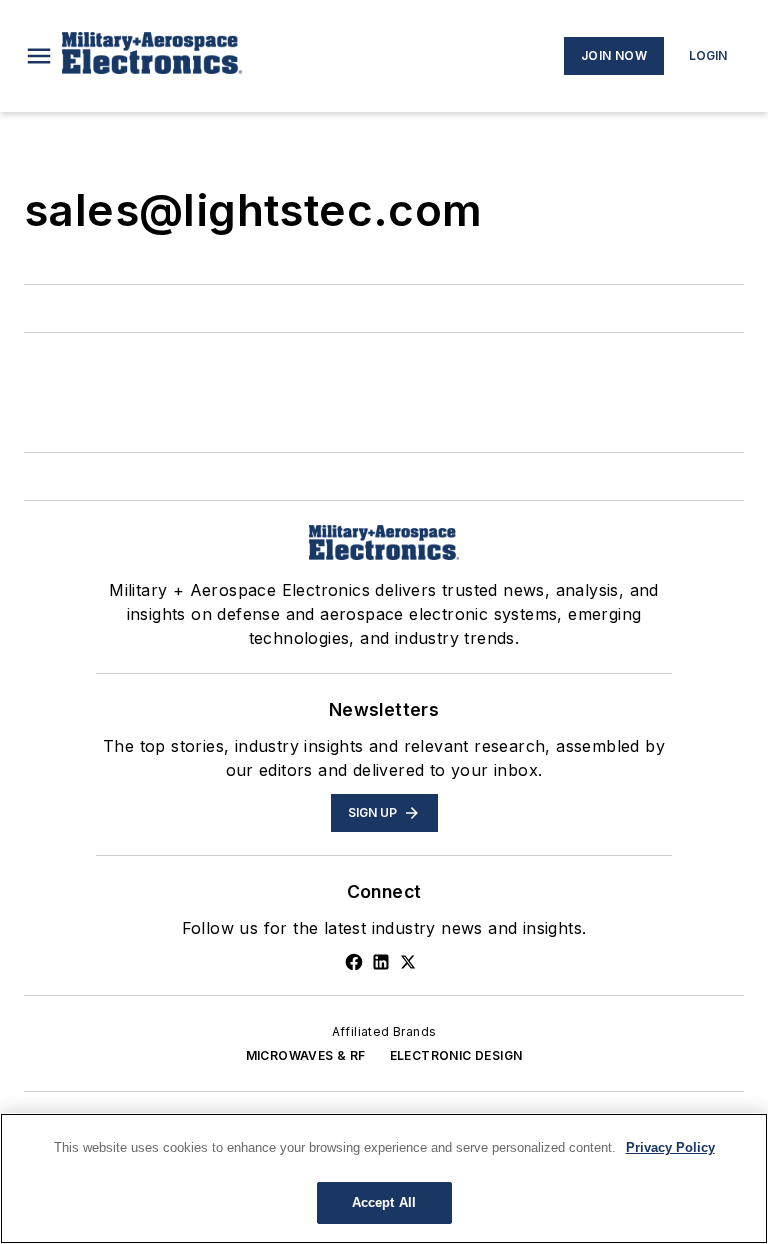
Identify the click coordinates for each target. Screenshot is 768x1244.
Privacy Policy (670, 1147)
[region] (384, 1178)
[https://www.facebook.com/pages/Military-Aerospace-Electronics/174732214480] (354, 962)
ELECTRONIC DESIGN (456, 1055)
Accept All (384, 1202)
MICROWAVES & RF (306, 1055)
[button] (39, 56)
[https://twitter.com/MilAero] (408, 962)
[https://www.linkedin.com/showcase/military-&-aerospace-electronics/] (381, 962)
